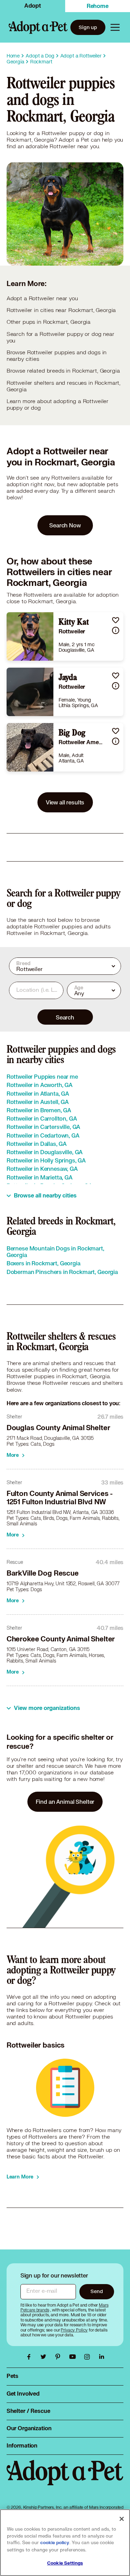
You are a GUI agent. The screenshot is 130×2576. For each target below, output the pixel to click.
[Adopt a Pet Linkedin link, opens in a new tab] (102, 2357)
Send (97, 2291)
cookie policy (55, 2543)
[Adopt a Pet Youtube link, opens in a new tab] (74, 2357)
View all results (65, 802)
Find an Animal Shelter (65, 1802)
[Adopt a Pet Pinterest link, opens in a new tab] (60, 2357)
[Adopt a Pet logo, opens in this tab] (65, 2480)
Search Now (65, 525)
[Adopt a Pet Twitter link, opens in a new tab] (45, 2357)
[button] (116, 620)
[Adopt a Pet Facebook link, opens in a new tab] (31, 2357)
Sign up (88, 27)
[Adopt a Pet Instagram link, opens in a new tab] (89, 2357)
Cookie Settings (65, 2563)
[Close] (122, 2519)
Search (65, 1017)
